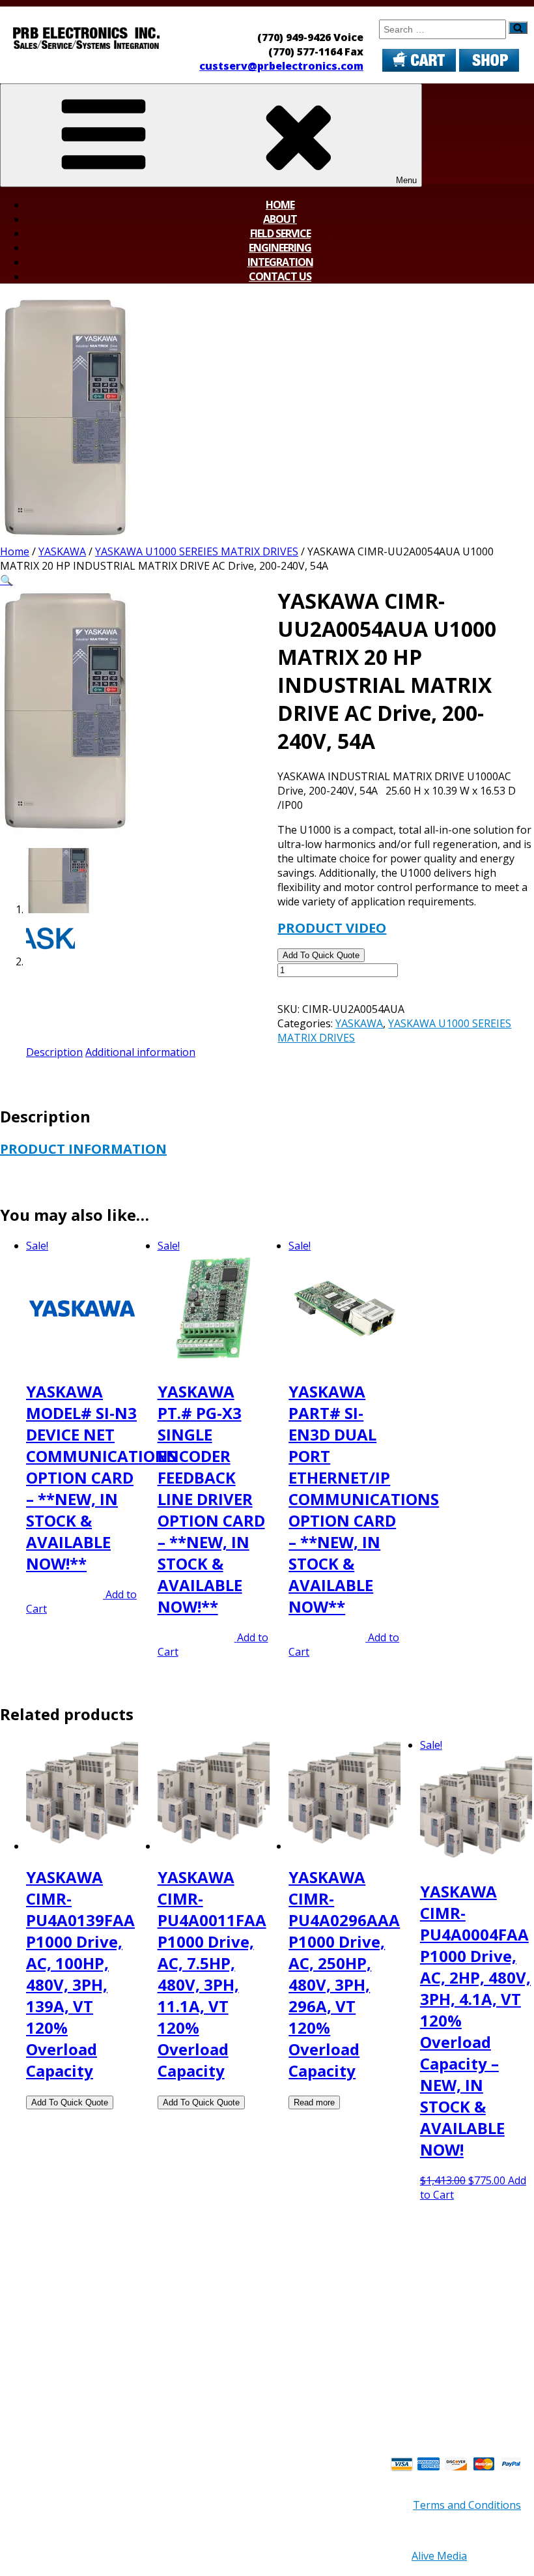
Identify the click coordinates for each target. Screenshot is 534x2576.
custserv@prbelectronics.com (281, 66)
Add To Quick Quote (321, 955)
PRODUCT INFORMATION (83, 1149)
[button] (7, 580)
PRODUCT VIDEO (332, 928)
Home (280, 205)
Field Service (280, 233)
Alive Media (439, 2556)
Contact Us (280, 276)
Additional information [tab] (140, 1052)
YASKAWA (62, 551)
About (280, 219)
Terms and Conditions (467, 2505)
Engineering (280, 248)
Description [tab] (54, 1052)
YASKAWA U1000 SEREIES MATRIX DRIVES (197, 551)
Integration (280, 262)
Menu (406, 180)
